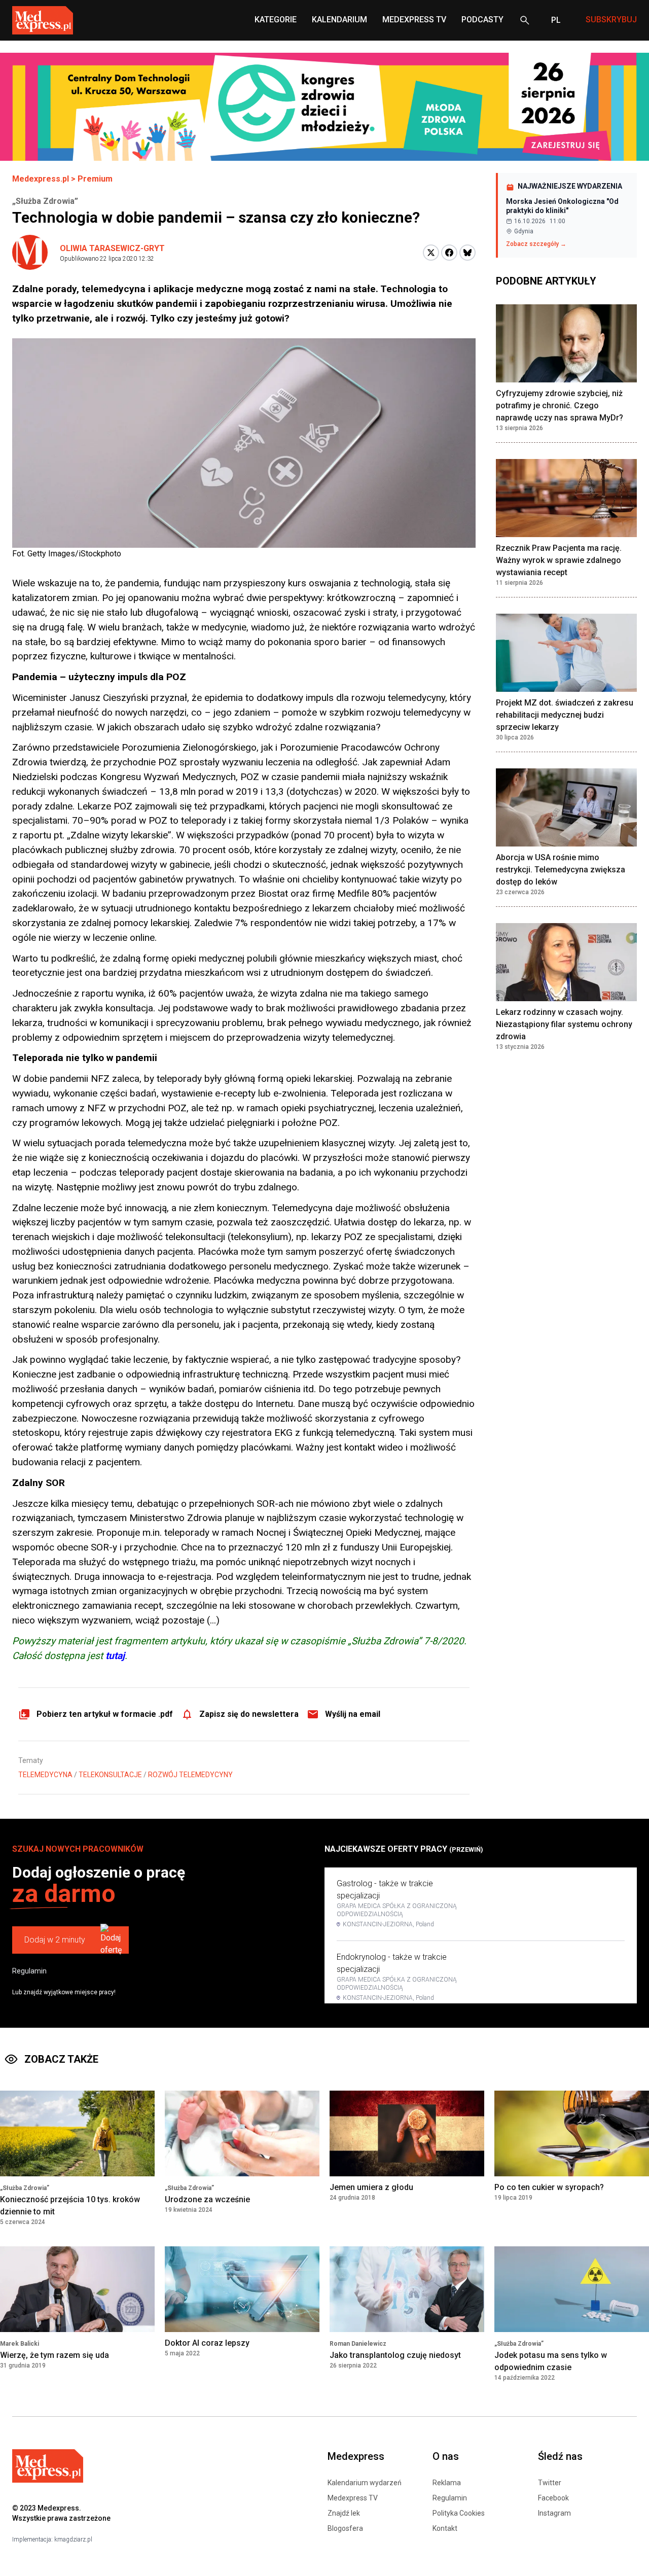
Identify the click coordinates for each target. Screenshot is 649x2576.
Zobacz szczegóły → (536, 244)
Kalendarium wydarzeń (365, 2483)
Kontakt (445, 2528)
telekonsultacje (110, 1775)
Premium (95, 179)
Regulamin (29, 1971)
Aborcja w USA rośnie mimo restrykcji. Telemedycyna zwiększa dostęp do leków (561, 870)
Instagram (554, 2513)
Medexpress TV (353, 2498)
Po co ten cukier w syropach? (549, 2187)
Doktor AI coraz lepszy (207, 2343)
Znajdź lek (344, 2513)
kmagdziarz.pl (73, 2539)
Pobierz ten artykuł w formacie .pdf (105, 1714)
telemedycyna (45, 1775)
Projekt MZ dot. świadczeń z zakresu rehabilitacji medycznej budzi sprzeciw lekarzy (565, 715)
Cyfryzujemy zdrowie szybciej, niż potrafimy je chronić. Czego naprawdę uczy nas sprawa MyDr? (560, 405)
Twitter (550, 2483)
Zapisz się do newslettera (249, 1714)
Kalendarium (339, 20)
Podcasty (482, 20)
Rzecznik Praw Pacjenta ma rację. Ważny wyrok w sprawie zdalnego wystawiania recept (559, 560)
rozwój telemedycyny (190, 1775)
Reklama (447, 2483)
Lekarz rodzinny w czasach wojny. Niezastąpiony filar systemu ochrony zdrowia (564, 1024)
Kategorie (276, 20)
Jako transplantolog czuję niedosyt (395, 2355)
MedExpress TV (414, 20)
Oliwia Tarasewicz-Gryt (112, 248)
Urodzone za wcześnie (207, 2199)
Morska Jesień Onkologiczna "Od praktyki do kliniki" (562, 206)
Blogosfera (345, 2528)
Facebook (553, 2498)
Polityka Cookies (459, 2513)
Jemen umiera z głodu (371, 2187)
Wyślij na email (353, 1714)
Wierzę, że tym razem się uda (55, 2355)
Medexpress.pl (41, 179)
